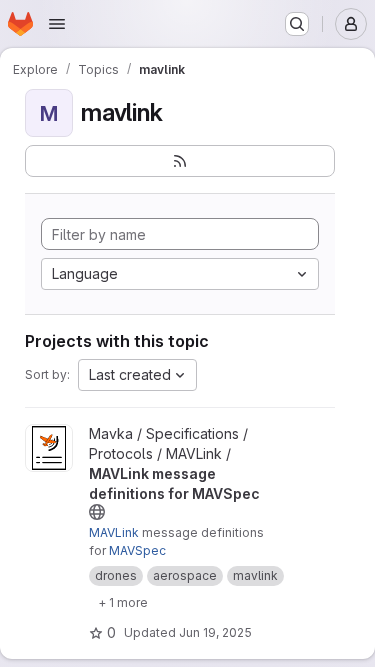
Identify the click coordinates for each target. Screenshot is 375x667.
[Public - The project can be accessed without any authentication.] (97, 512)
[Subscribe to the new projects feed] (180, 161)
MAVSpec (137, 550)
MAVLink (114, 532)
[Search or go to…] (297, 24)
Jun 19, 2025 (215, 632)
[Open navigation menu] (57, 24)
